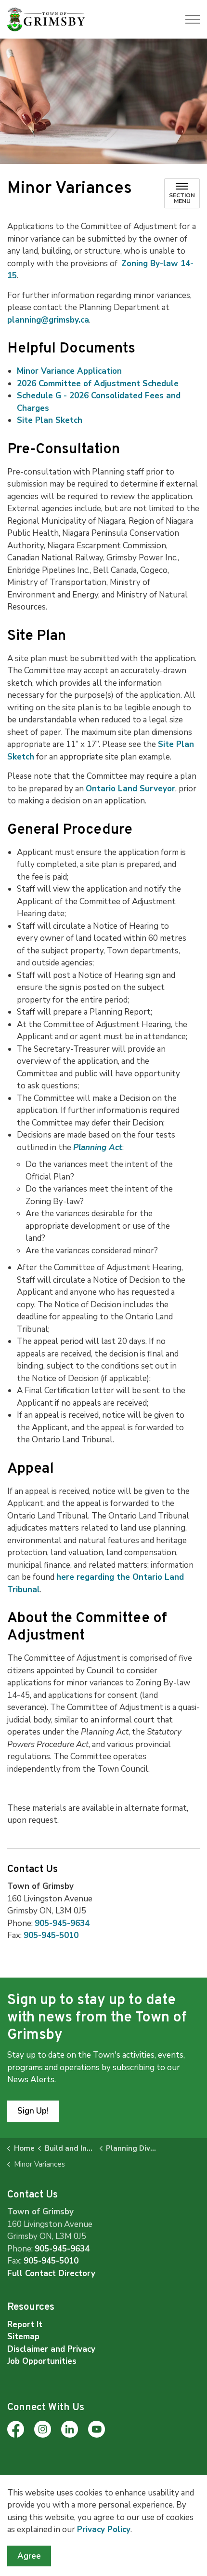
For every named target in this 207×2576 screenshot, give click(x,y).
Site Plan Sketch (50, 420)
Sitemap (23, 2337)
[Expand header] (193, 19)
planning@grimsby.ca (48, 320)
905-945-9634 (62, 1923)
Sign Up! (33, 2111)
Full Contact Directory (51, 2273)
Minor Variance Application (69, 371)
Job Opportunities (42, 2361)
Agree (29, 2556)
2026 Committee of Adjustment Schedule (98, 384)
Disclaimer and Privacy (51, 2349)
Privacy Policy (104, 2529)
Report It (25, 2325)
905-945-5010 (51, 1935)
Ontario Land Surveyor (130, 789)
